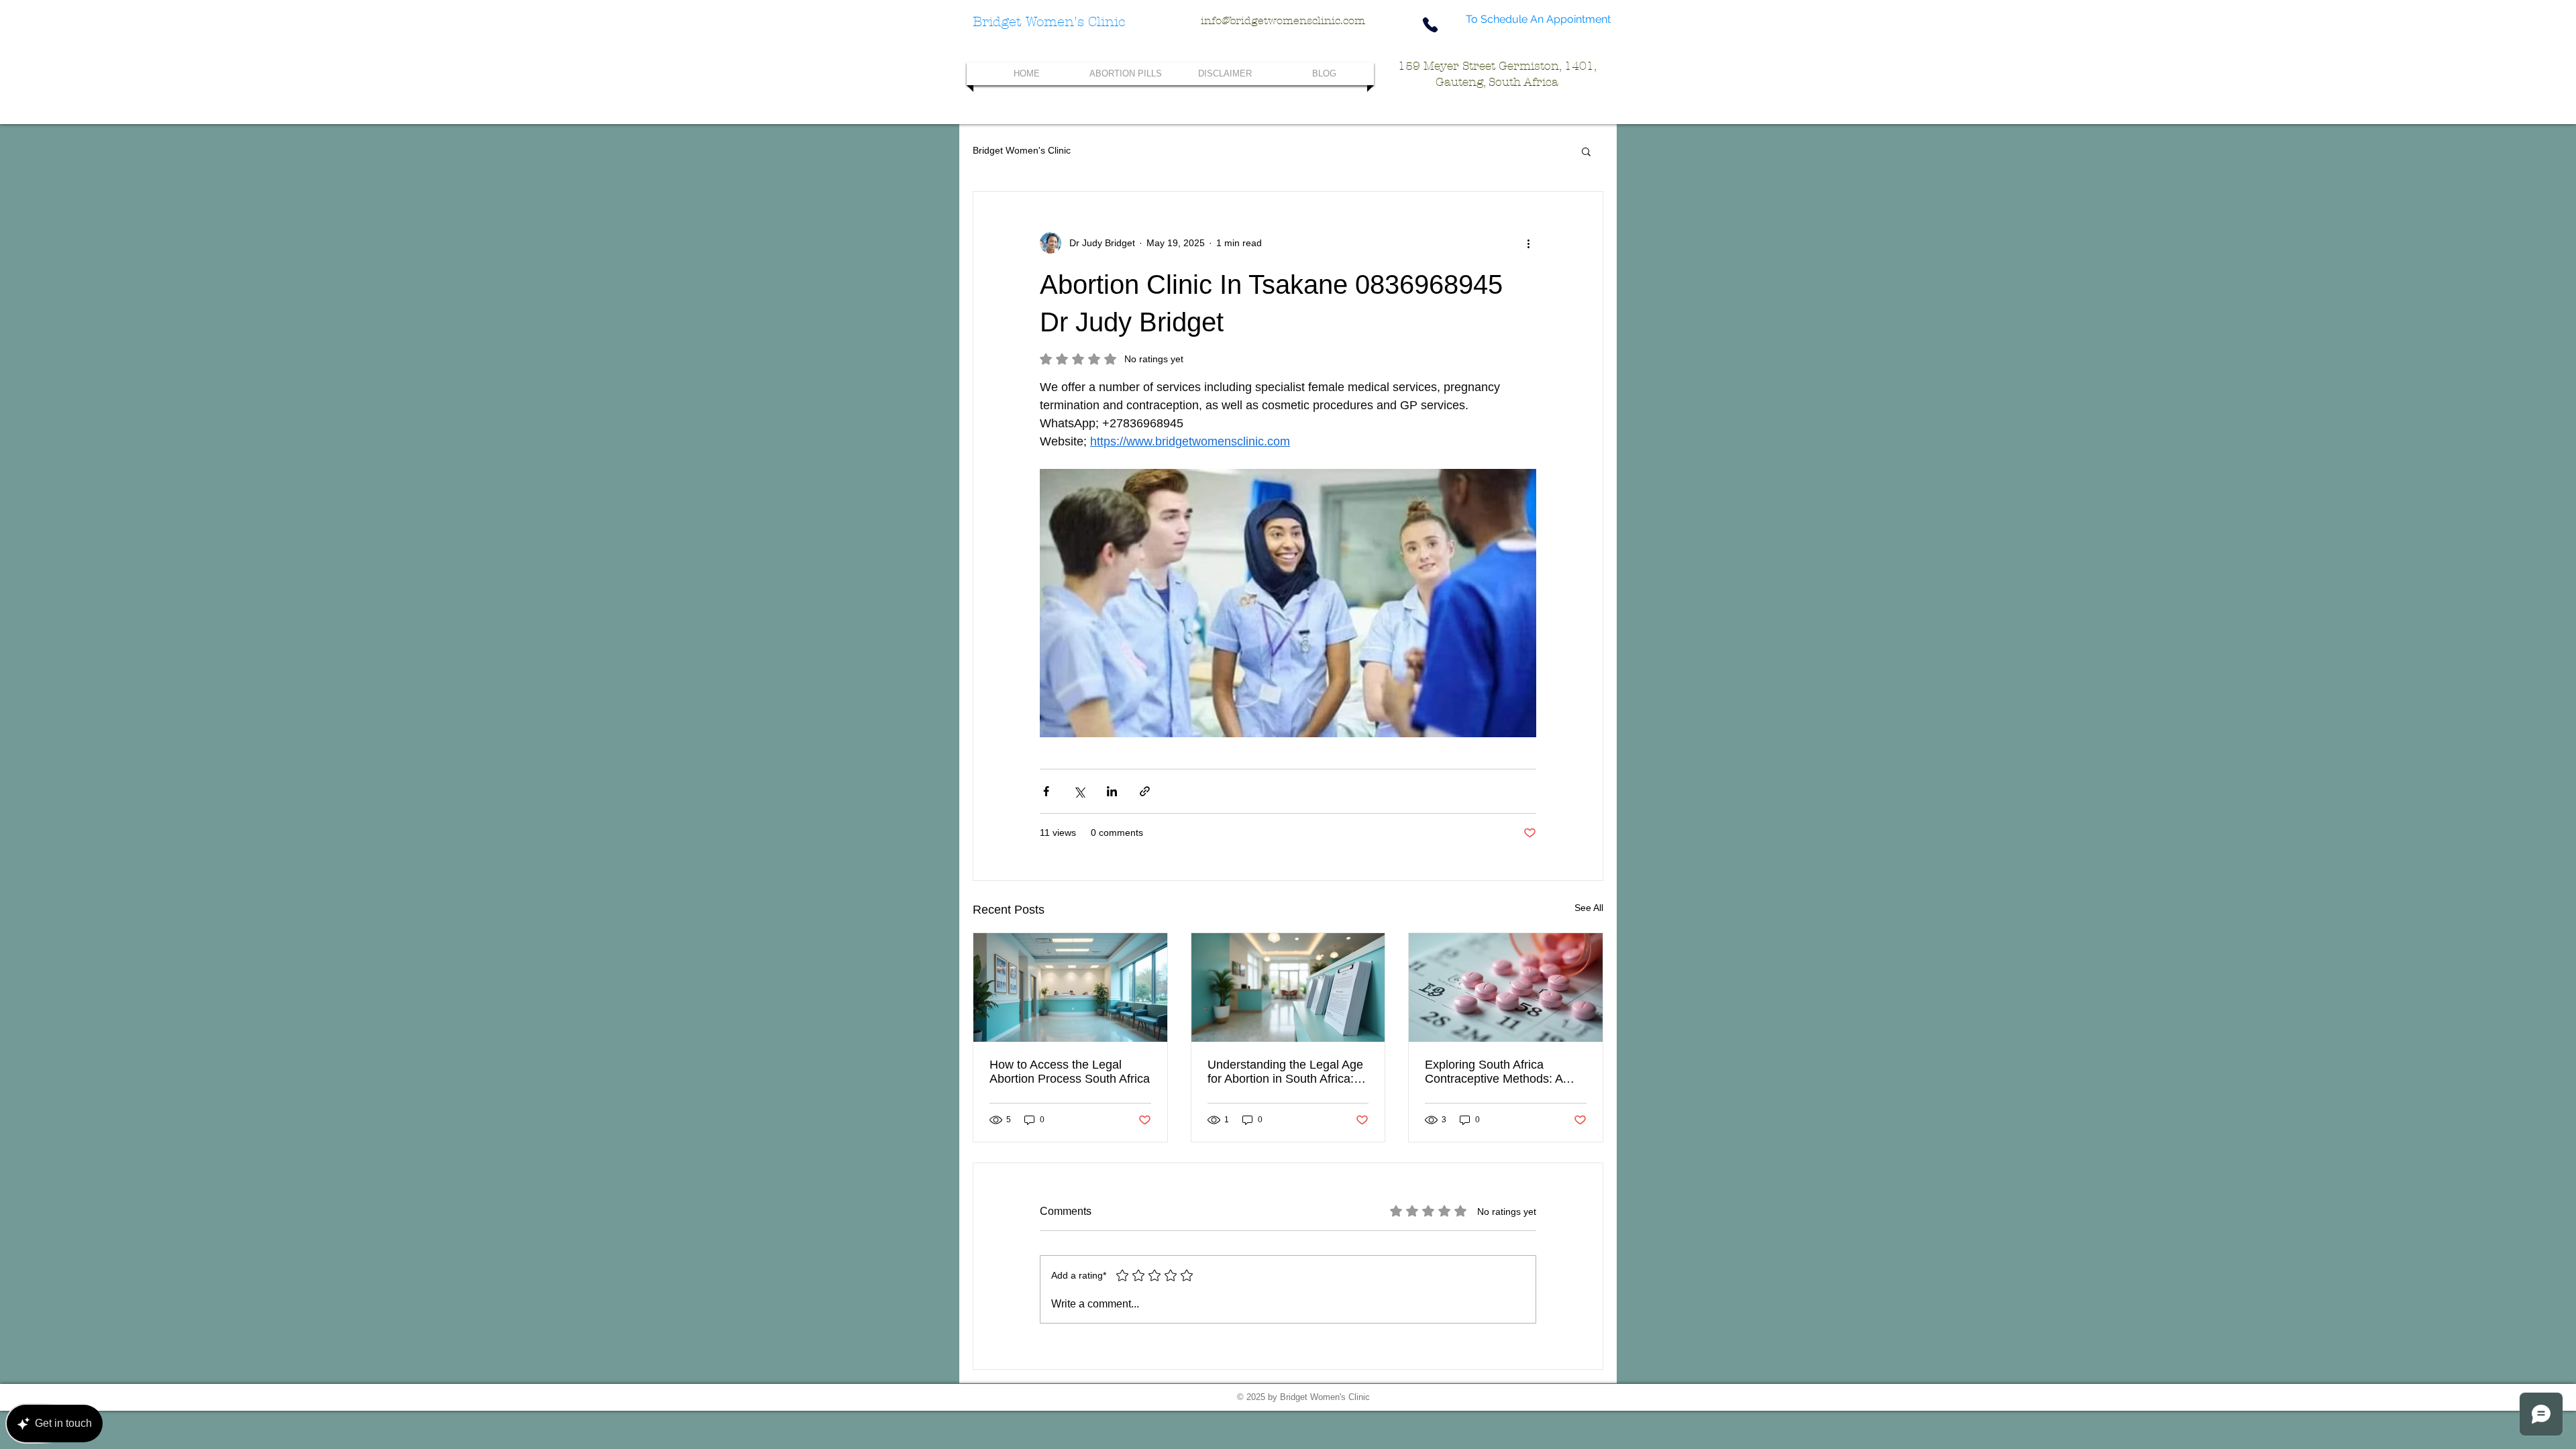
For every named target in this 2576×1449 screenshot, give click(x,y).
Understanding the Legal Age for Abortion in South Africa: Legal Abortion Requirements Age (1285, 1072)
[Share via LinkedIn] (1112, 791)
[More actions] (1528, 243)
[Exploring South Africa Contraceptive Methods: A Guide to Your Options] (1506, 987)
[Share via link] (1145, 791)
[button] (1586, 151)
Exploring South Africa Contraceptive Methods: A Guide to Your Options (1494, 1072)
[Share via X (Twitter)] (1079, 791)
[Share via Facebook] (1046, 791)
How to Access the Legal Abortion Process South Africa (1070, 1072)
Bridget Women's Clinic (1022, 150)
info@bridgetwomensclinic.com (1283, 20)
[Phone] (1430, 24)
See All (1589, 908)
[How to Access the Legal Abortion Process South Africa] (1070, 987)
